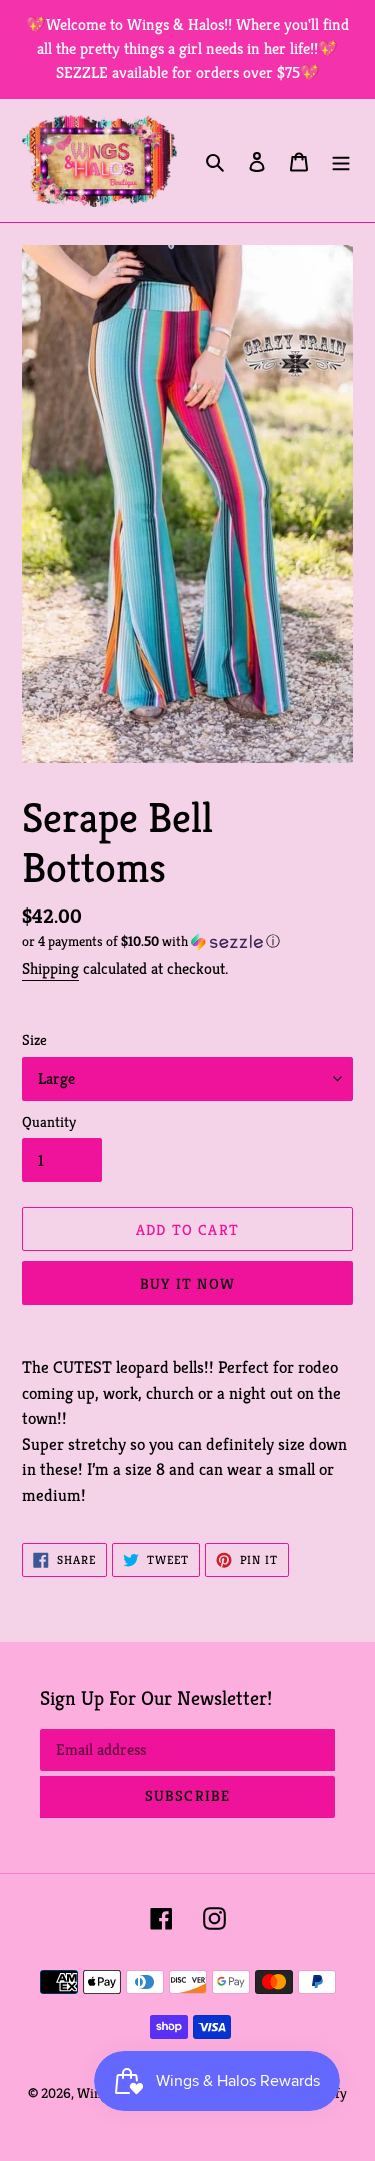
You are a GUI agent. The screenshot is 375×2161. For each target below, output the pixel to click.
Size (34, 1039)
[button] (151, 941)
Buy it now (187, 1283)
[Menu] (341, 161)
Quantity (49, 1121)
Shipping (50, 968)
